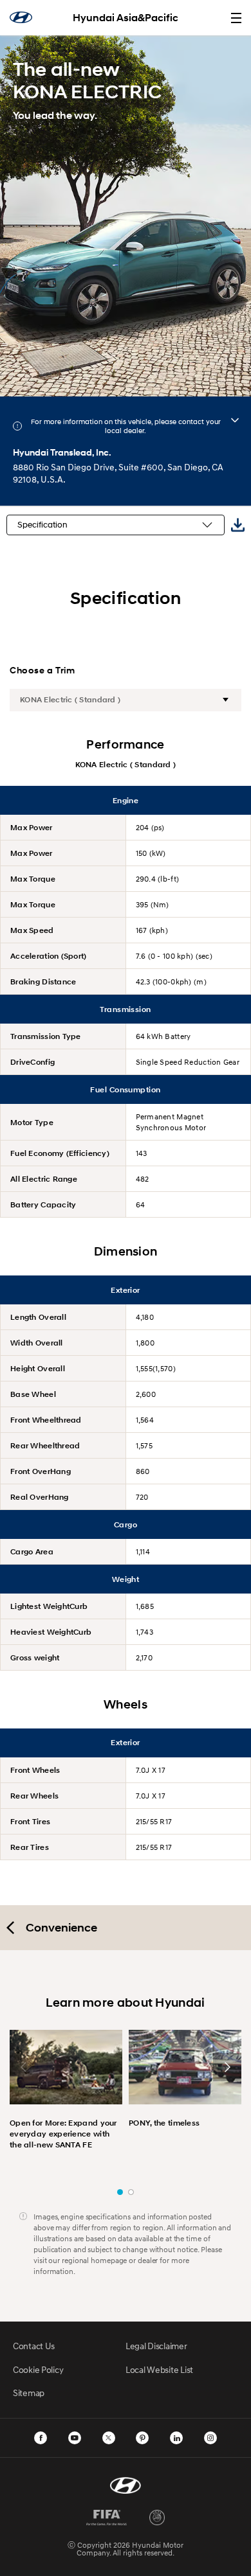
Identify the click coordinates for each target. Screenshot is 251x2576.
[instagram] (210, 2438)
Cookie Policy (38, 2369)
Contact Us (34, 2346)
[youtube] (75, 2438)
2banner (131, 2192)
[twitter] (109, 2438)
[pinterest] (142, 2438)
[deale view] (235, 420)
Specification (42, 525)
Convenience (61, 1928)
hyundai (21, 17)
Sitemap (29, 2393)
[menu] (236, 18)
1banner (120, 2192)
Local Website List (159, 2369)
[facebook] (41, 2438)
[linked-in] (176, 2438)
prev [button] (24, 2067)
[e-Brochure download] (238, 525)
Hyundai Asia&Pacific (126, 18)
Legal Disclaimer (156, 2346)
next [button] (227, 2067)
